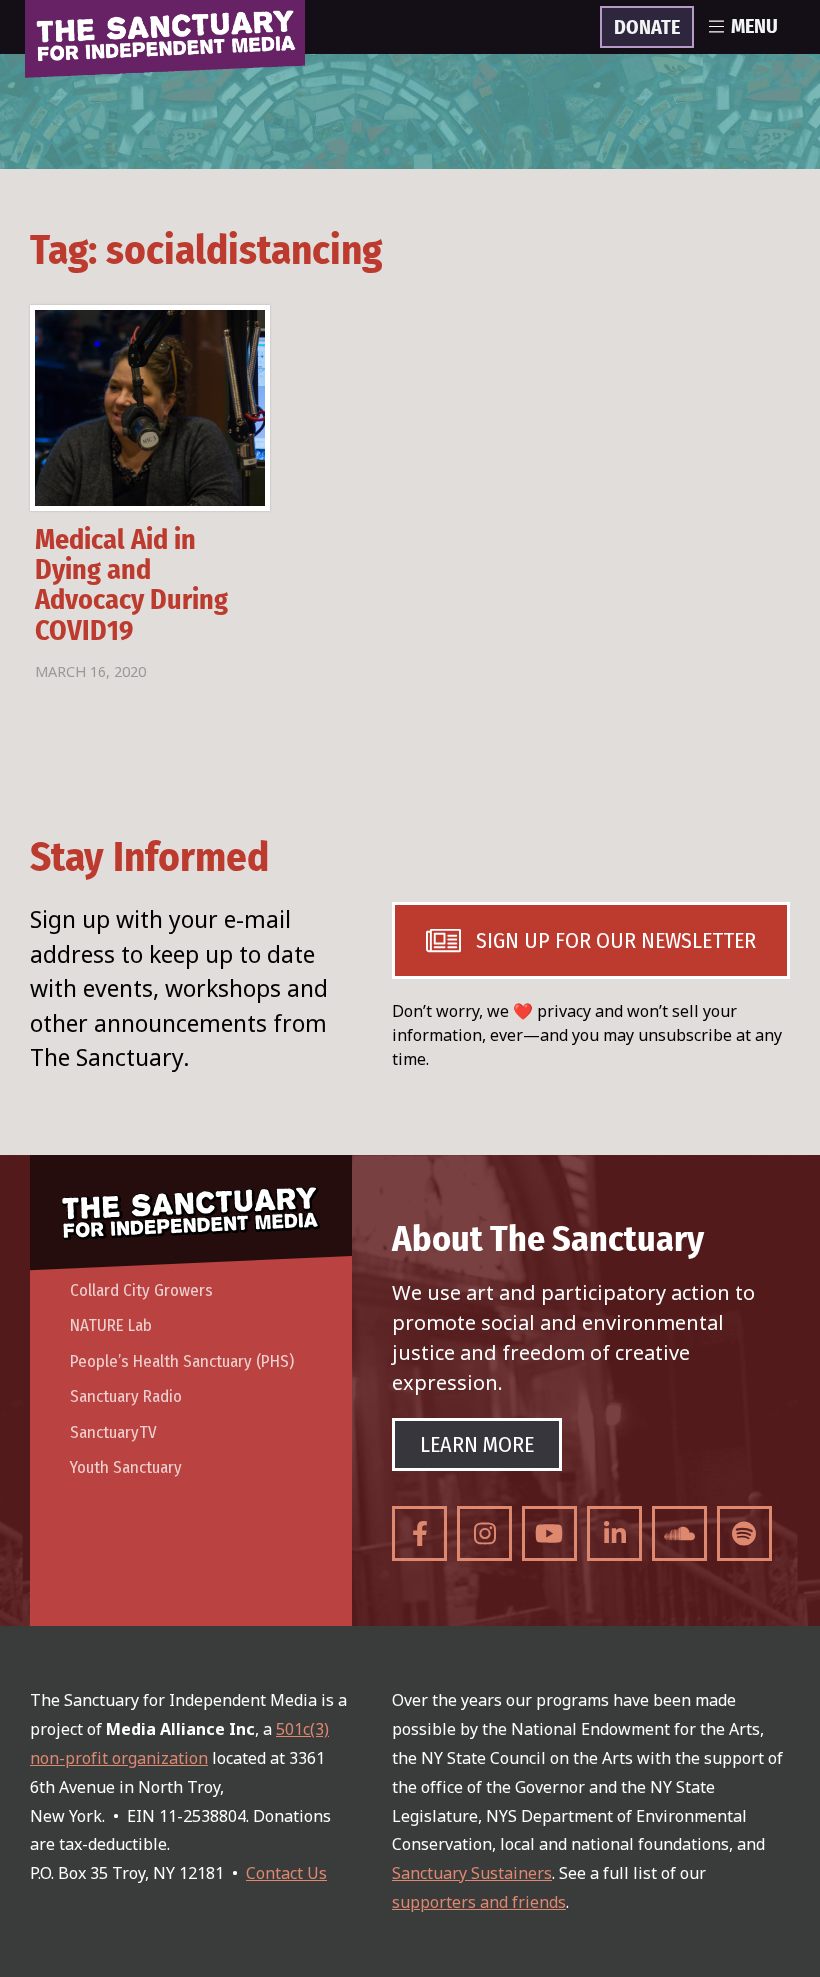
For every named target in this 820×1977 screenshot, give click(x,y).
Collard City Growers (141, 1290)
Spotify (744, 1533)
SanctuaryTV (113, 1432)
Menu (754, 27)
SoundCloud (679, 1533)
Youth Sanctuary (126, 1467)
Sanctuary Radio (126, 1396)
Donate (647, 28)
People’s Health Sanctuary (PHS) (182, 1361)
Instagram (484, 1533)
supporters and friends (479, 1902)
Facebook (419, 1533)
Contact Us (286, 1873)
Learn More (477, 1444)
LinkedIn (614, 1533)
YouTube (549, 1533)
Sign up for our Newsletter (616, 940)
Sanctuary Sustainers (472, 1873)
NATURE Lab (111, 1325)
